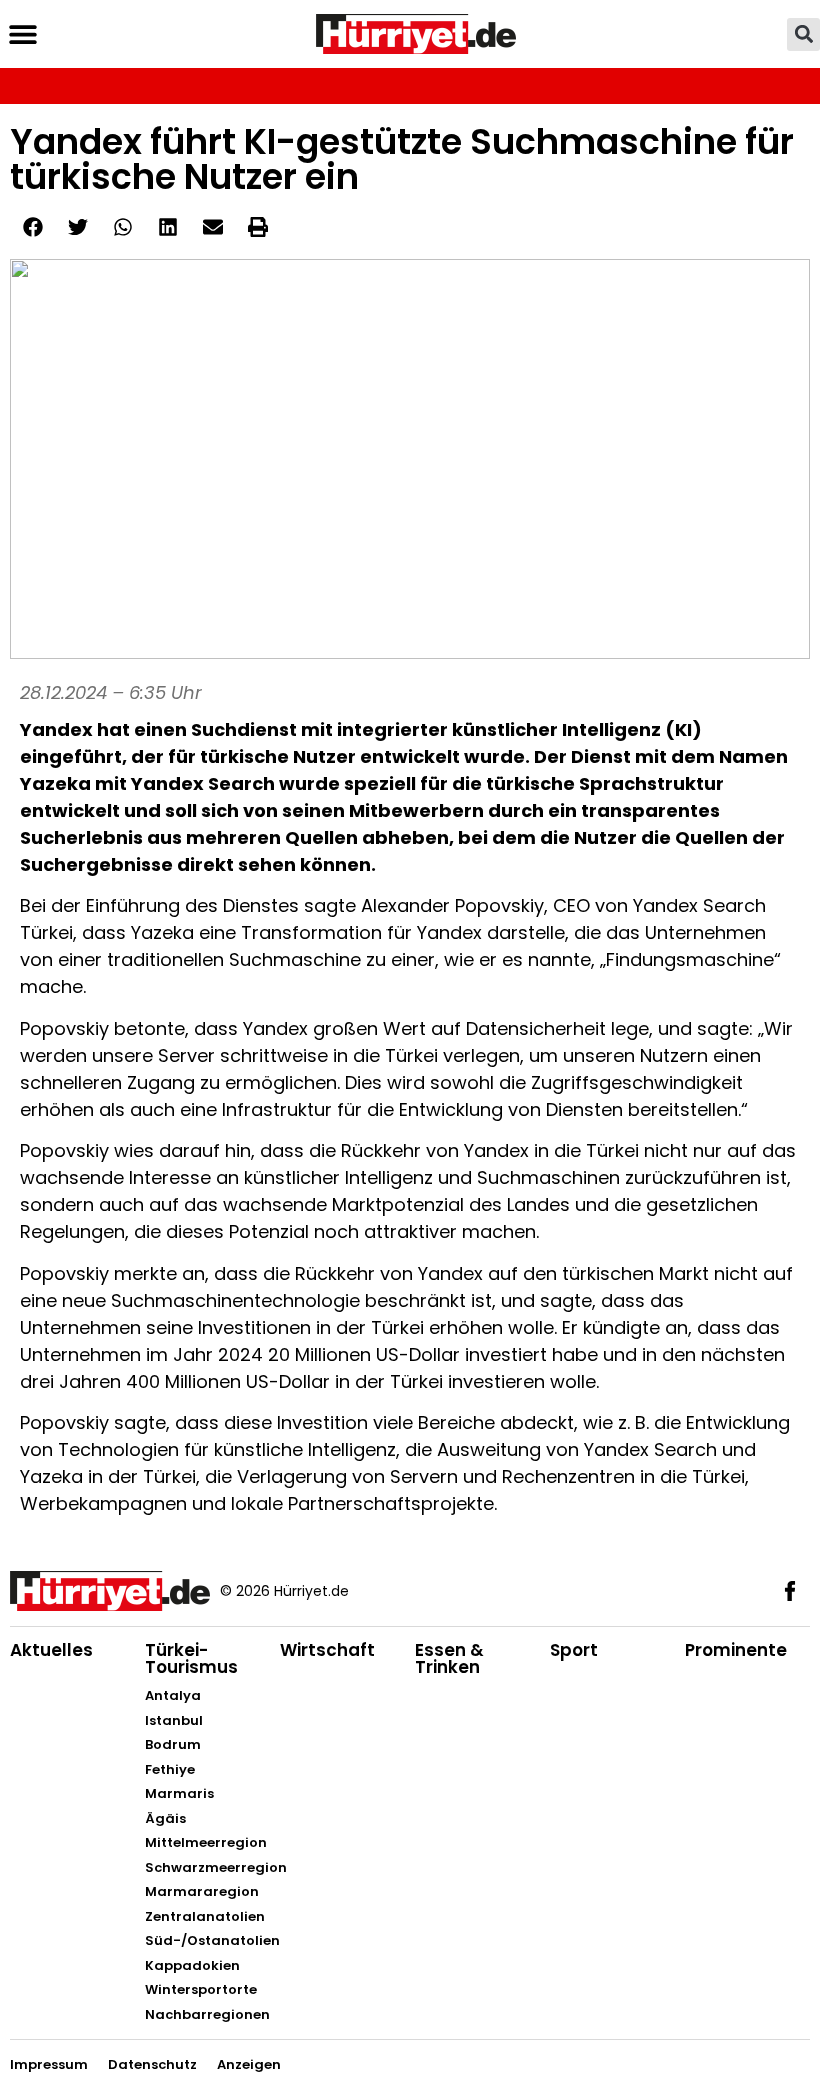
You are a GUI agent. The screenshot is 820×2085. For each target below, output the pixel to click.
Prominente (736, 1650)
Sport (574, 1650)
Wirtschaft (327, 1650)
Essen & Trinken (449, 1658)
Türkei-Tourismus (191, 1658)
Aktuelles (51, 1650)
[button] (22, 34)
